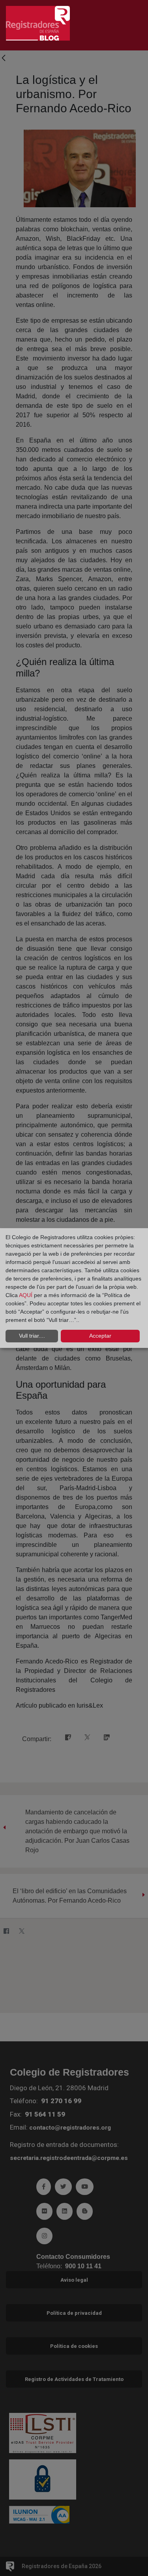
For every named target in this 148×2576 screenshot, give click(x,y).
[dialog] (74, 1288)
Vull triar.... (32, 1336)
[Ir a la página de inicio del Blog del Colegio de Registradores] (38, 23)
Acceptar (100, 1336)
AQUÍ (26, 1295)
